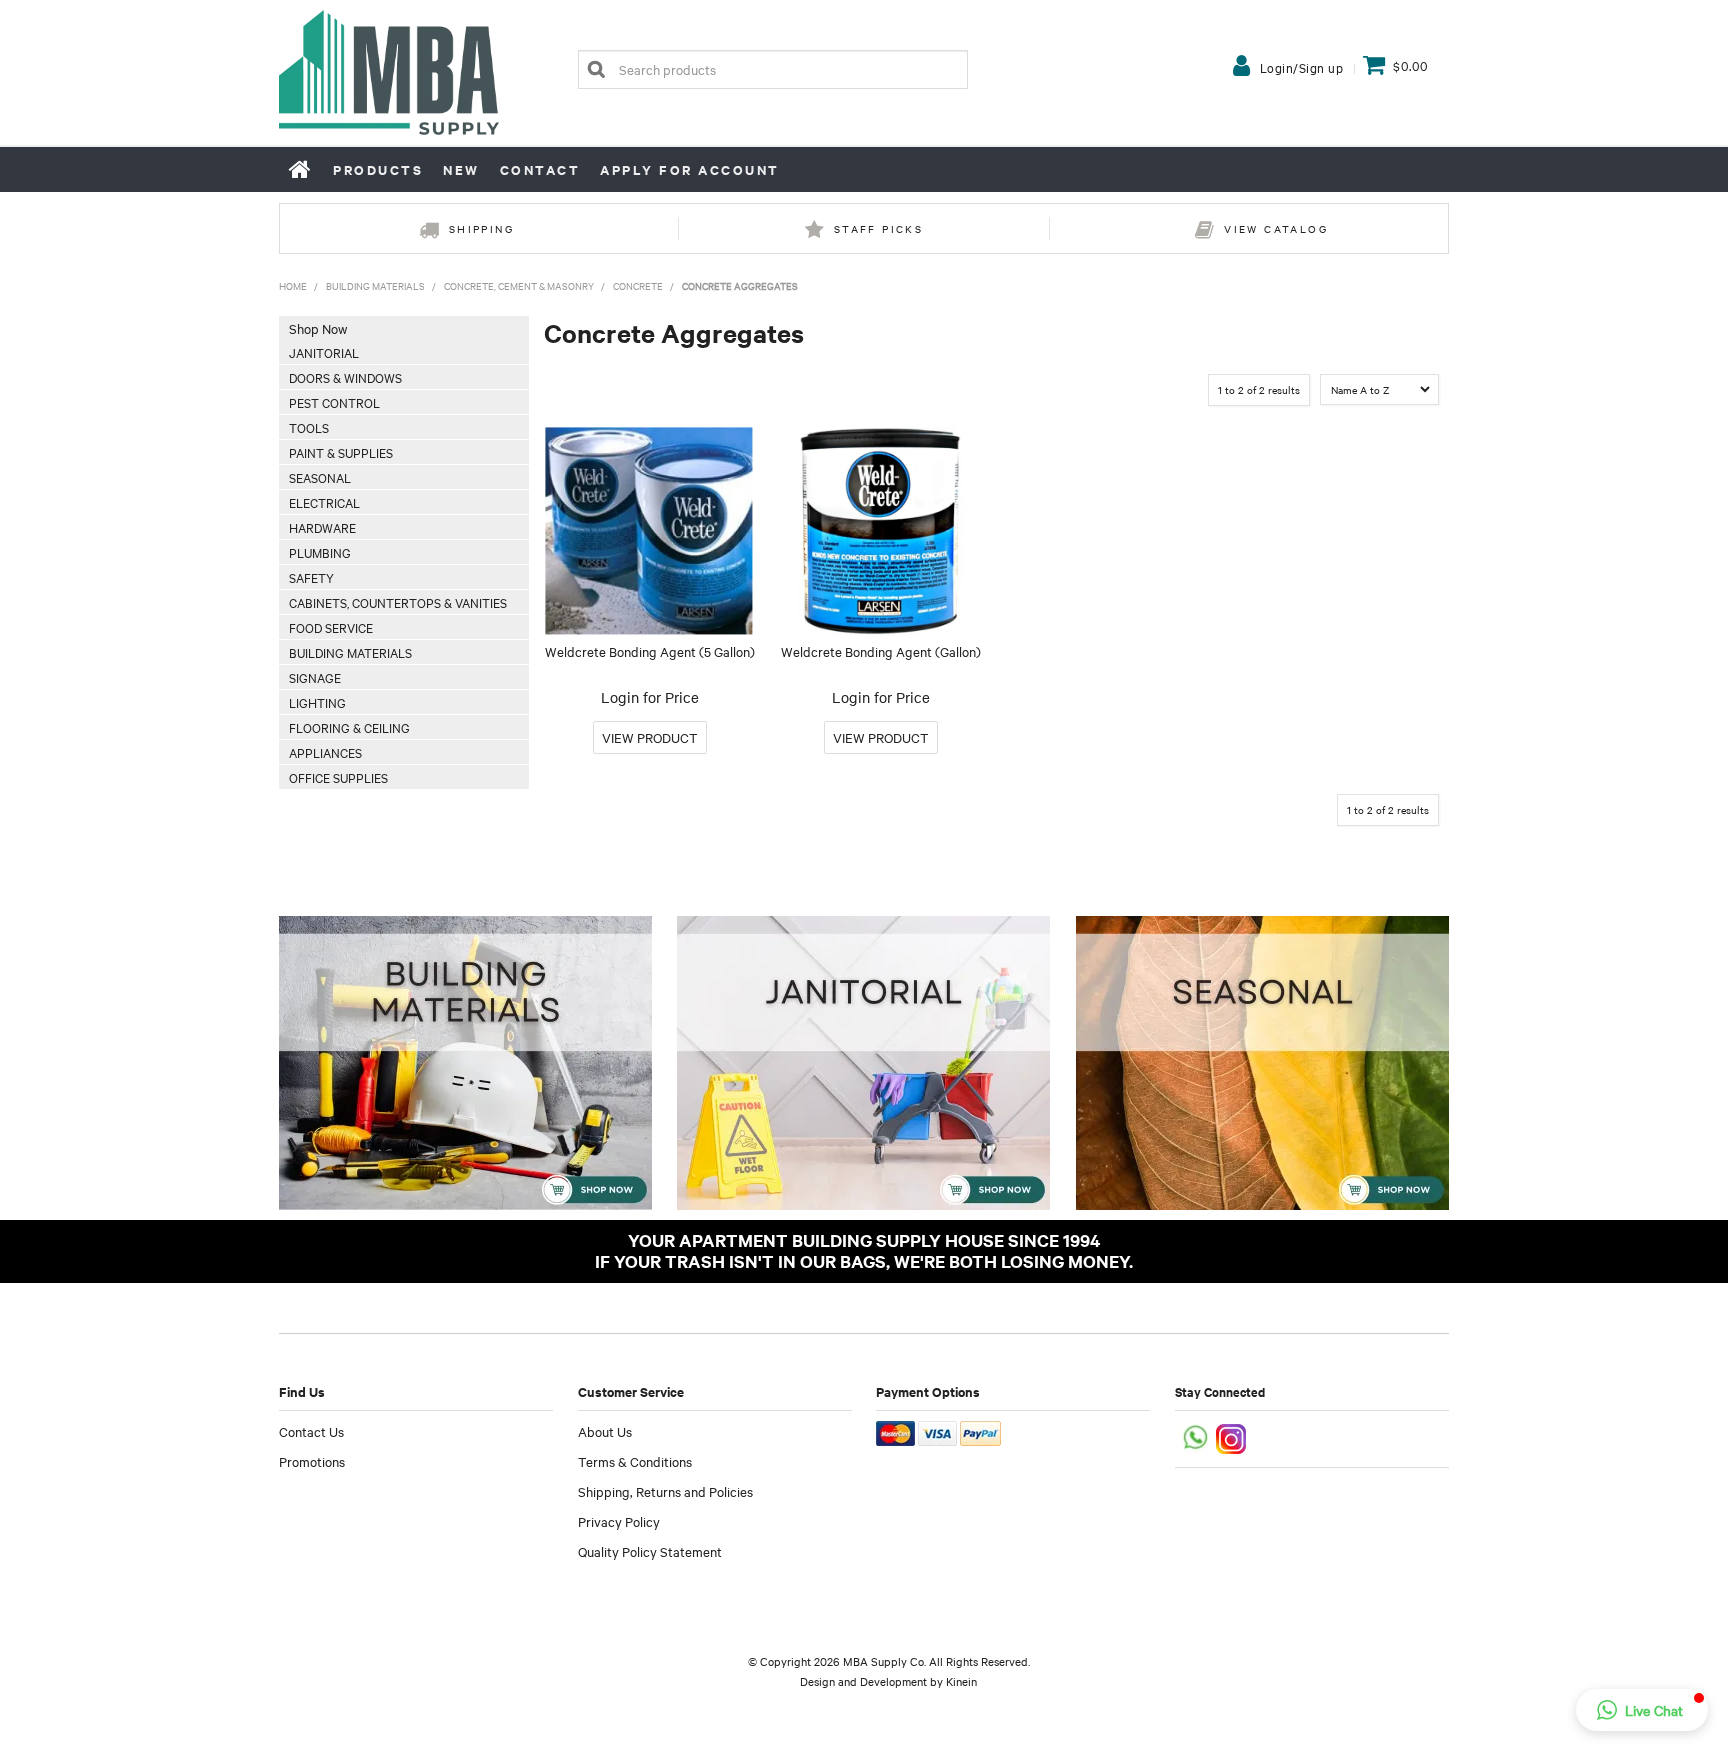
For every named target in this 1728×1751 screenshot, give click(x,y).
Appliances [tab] (325, 752)
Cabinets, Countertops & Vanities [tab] (398, 602)
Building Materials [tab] (350, 652)
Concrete (638, 285)
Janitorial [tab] (324, 352)
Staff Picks (878, 228)
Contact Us (311, 1431)
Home (301, 169)
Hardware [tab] (322, 527)
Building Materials (375, 285)
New (461, 169)
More (650, 737)
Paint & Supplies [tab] (341, 452)
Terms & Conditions (635, 1461)
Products (378, 169)
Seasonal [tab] (320, 477)
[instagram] (1232, 1436)
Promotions (312, 1461)
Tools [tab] (309, 427)
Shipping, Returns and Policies (665, 1491)
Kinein (961, 1681)
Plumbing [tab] (320, 552)
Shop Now (318, 328)
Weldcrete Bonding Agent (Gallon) (881, 651)
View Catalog (1276, 228)
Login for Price (650, 697)
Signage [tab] (315, 677)
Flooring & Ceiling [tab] (349, 727)
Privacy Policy (619, 1521)
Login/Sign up (1302, 67)
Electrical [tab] (324, 502)
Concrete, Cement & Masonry (519, 285)
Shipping (481, 228)
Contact (540, 169)
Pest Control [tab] (334, 402)
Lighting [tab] (317, 702)
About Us (605, 1431)
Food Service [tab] (331, 627)
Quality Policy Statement (650, 1551)
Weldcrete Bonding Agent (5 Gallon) (650, 651)
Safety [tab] (311, 577)
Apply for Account (690, 169)
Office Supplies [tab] (338, 777)
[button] (1642, 1710)
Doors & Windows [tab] (345, 377)
